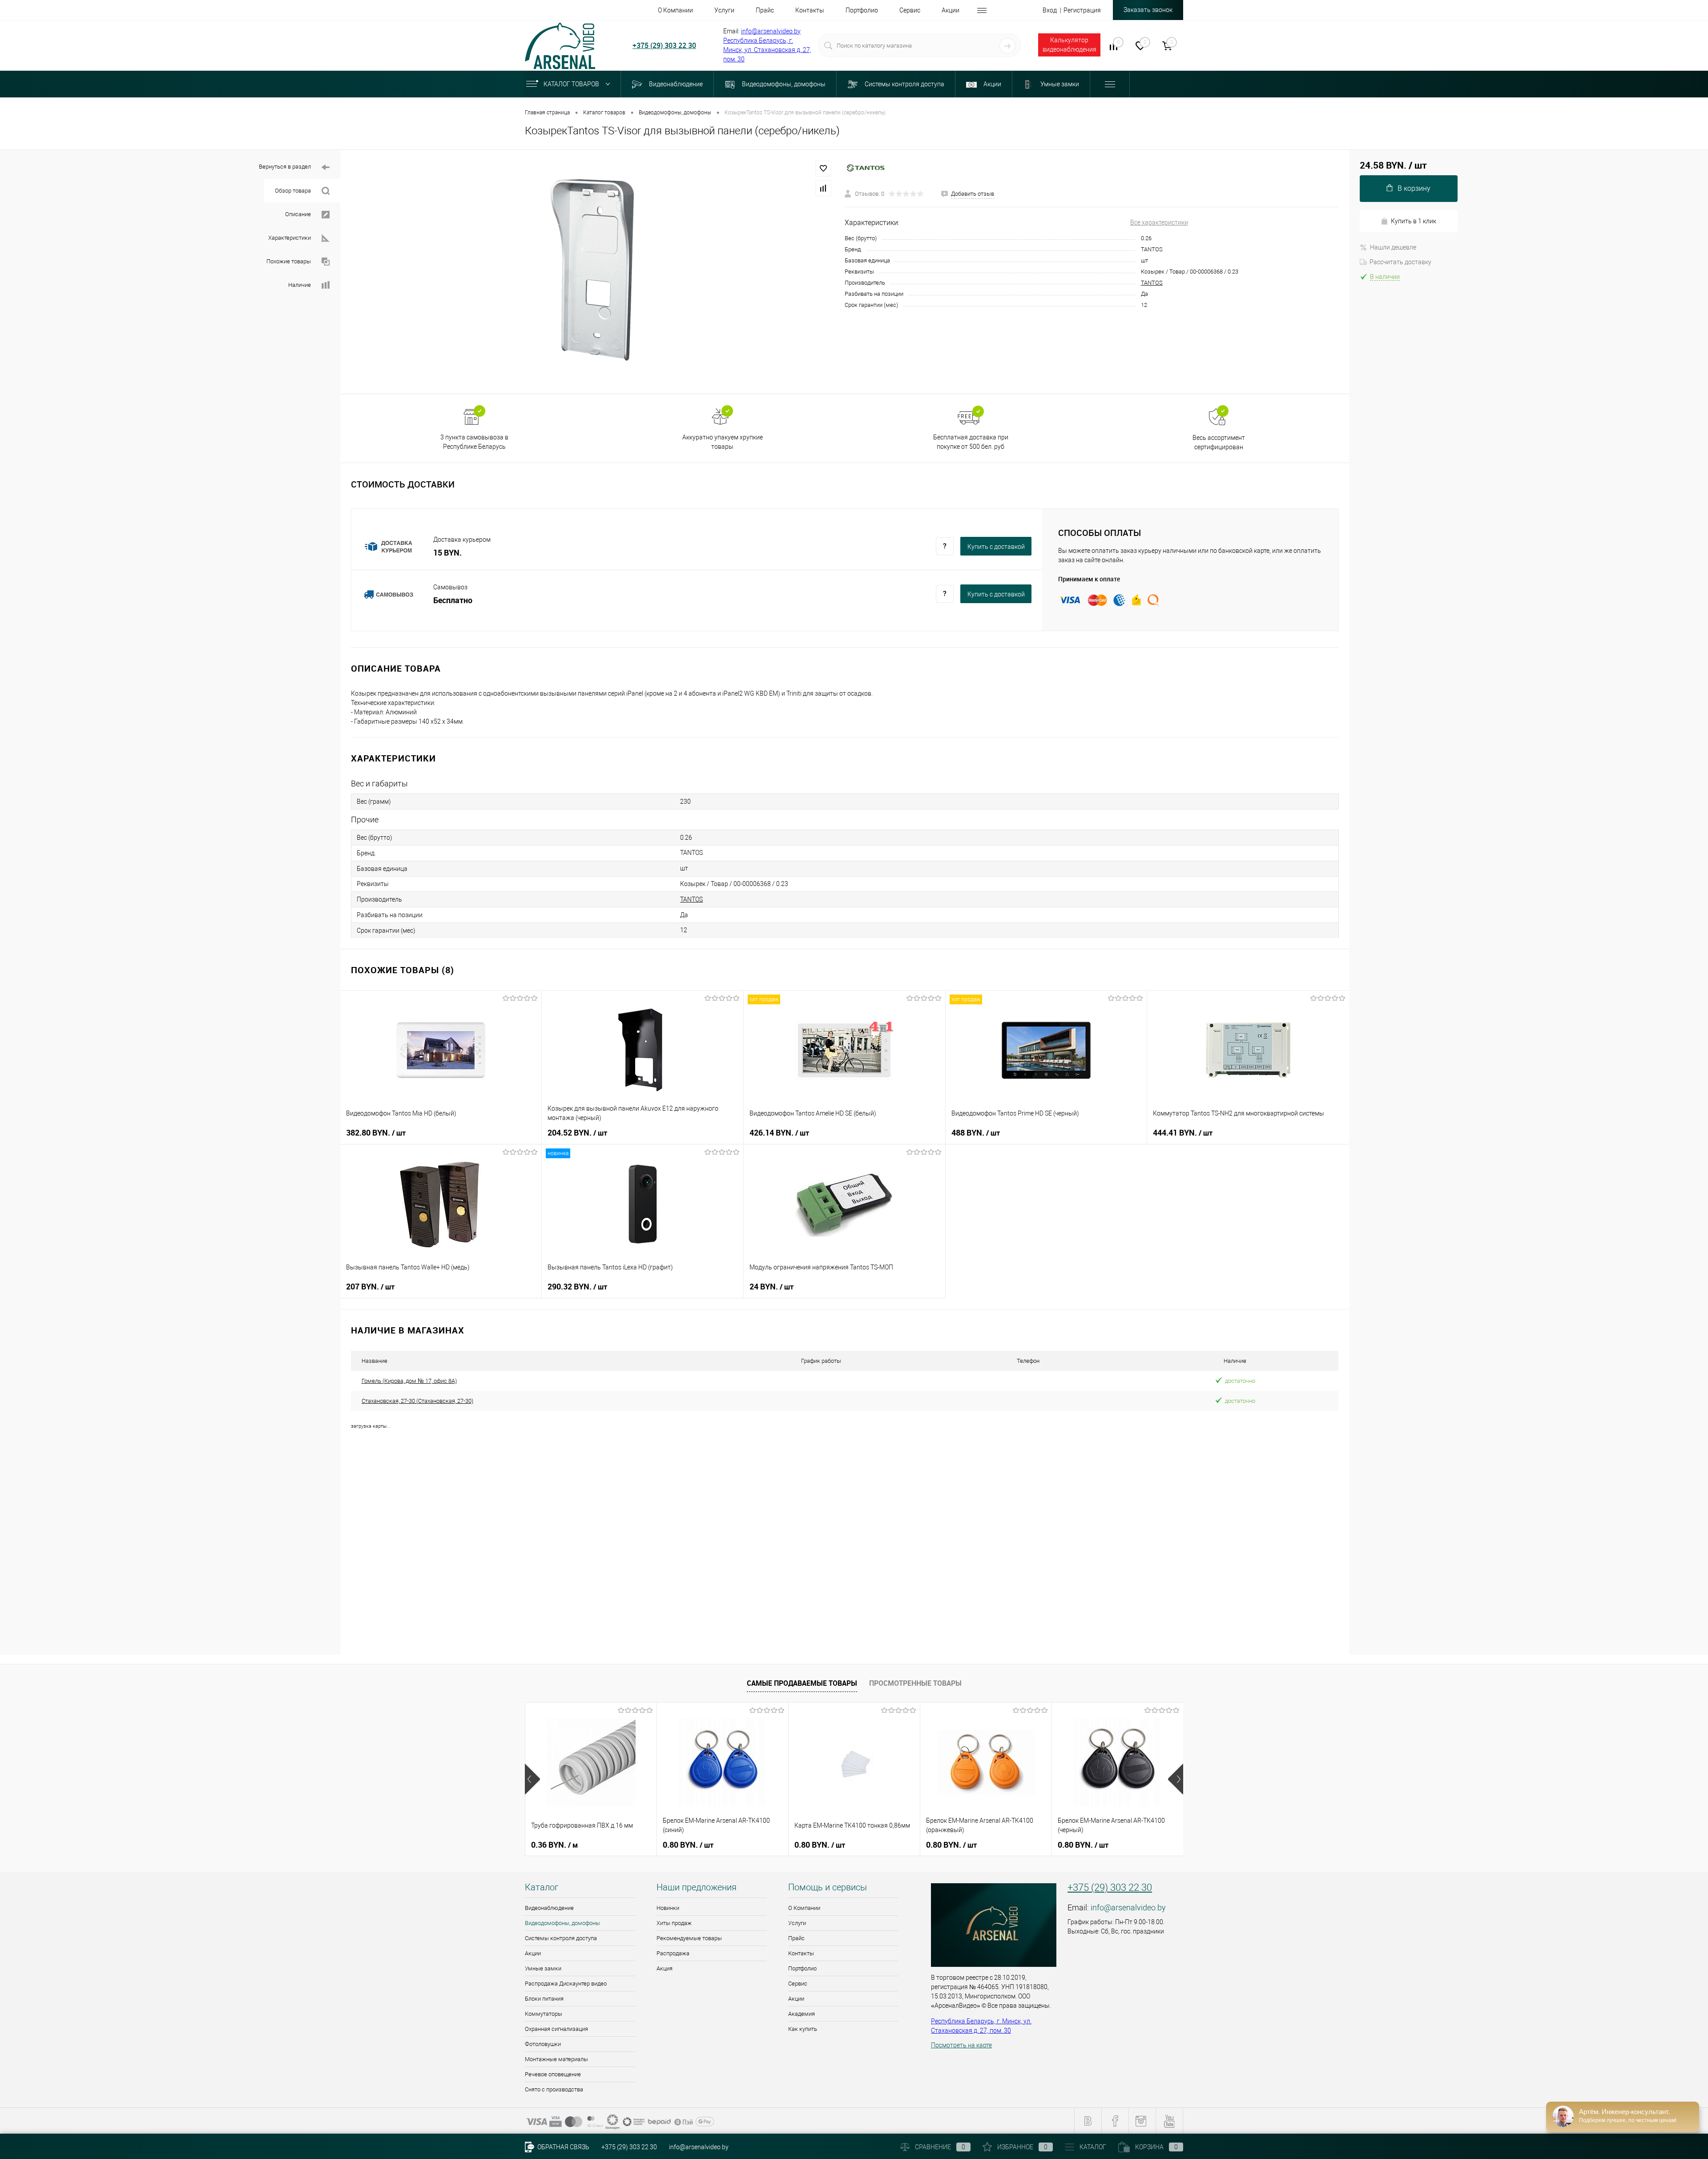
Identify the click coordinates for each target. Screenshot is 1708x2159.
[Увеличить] (592, 272)
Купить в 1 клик (1414, 221)
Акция (665, 1968)
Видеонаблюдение (549, 1908)
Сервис (798, 1984)
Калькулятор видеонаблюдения (1070, 45)
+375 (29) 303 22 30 (664, 45)
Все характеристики (1159, 222)
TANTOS (1152, 283)
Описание (298, 214)
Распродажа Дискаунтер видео (566, 1984)
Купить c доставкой (996, 547)
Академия (802, 2014)
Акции (533, 1953)
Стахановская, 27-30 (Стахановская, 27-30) (417, 1401)
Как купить (803, 2029)
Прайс (796, 1938)
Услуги (797, 1923)
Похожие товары (289, 261)
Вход (1050, 10)
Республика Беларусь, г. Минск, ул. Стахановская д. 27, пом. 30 (767, 50)
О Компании (804, 1908)
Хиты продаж (674, 1923)
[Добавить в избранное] (823, 169)
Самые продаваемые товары (802, 1683)
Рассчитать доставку (1400, 262)
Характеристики (290, 238)
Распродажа (673, 1953)
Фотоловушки (543, 2044)
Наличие (300, 285)
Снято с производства (554, 2089)
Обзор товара (293, 191)
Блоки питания (544, 1999)
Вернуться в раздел (285, 167)
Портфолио (802, 1968)
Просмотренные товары (915, 1683)
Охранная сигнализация (556, 2029)
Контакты (801, 1953)
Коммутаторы (544, 2014)
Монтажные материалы (556, 2059)
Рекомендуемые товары (689, 1938)
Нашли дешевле (1393, 247)
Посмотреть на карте (961, 2045)
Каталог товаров (572, 84)
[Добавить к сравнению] (823, 188)
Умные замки (543, 1968)
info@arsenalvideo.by (771, 31)
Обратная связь (563, 2147)
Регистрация (1082, 10)
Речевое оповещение (553, 2074)
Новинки (668, 1908)
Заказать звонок (1148, 10)
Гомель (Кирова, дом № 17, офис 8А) (409, 1381)
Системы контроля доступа (561, 1938)
